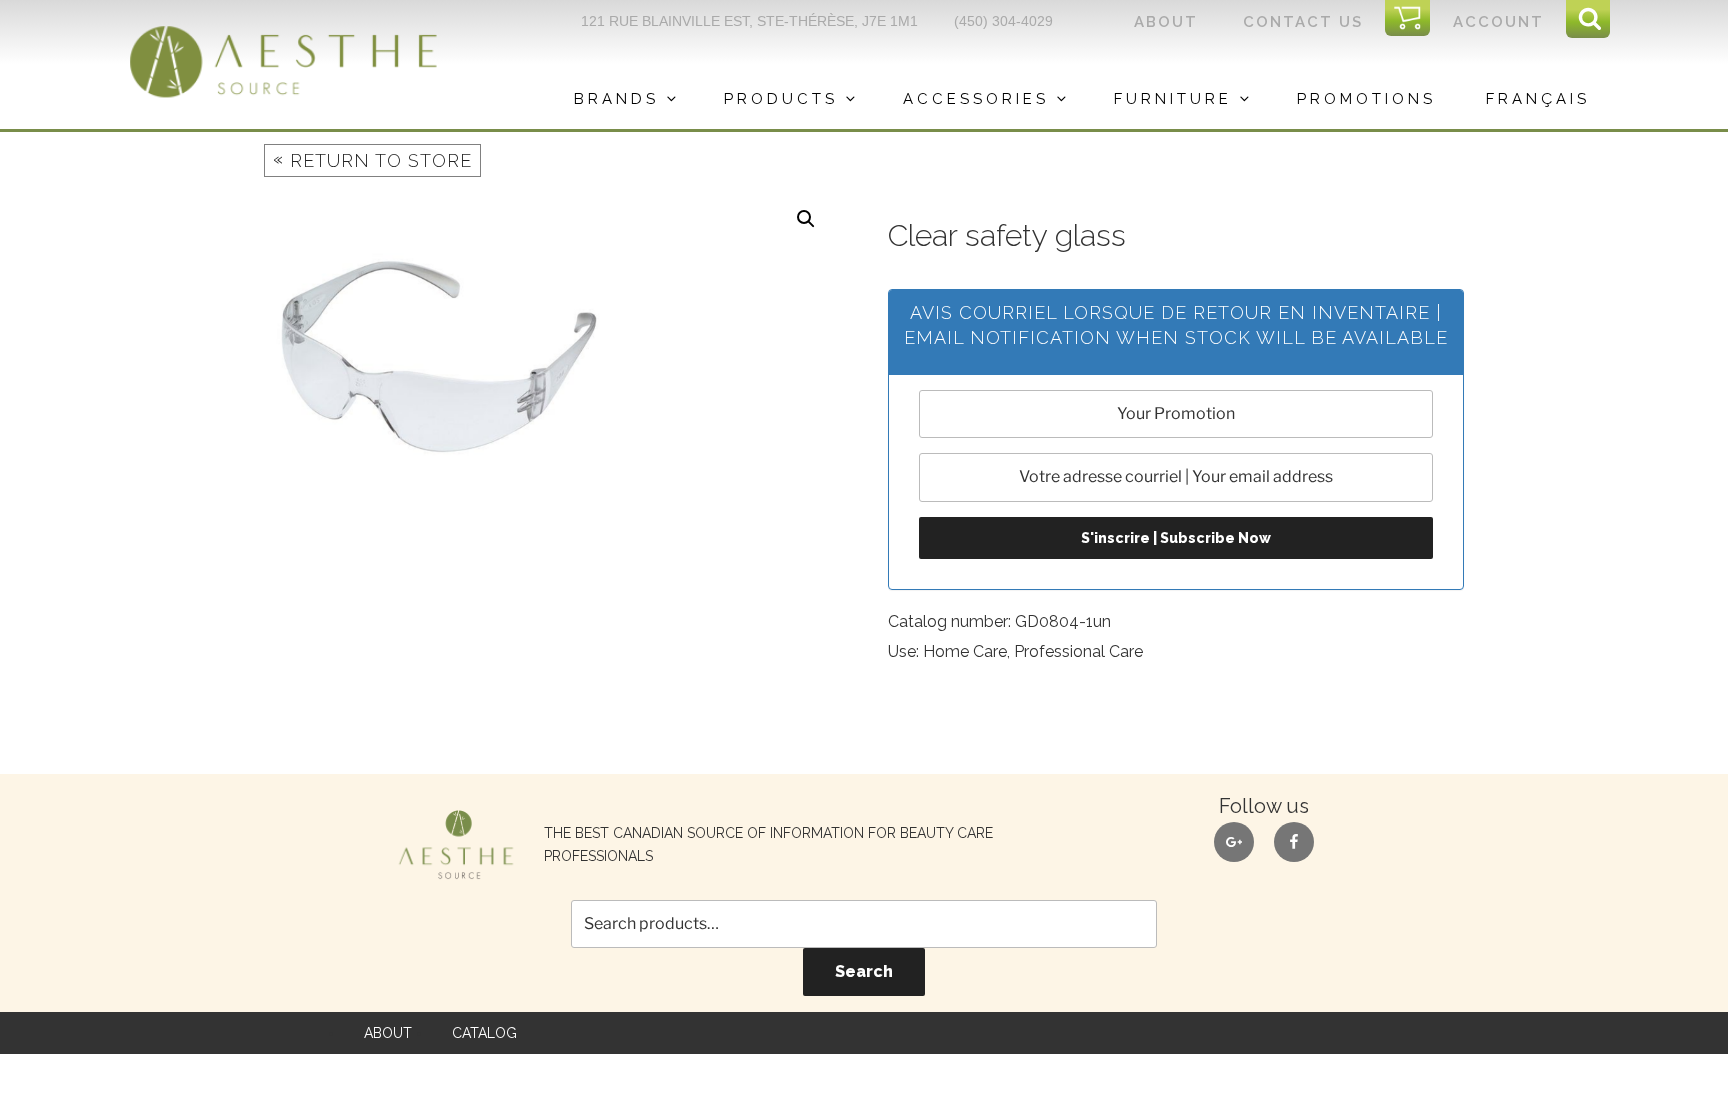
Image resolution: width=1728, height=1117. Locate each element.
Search (864, 971)
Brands (616, 99)
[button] (806, 219)
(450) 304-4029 (1003, 21)
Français (1538, 99)
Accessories (976, 99)
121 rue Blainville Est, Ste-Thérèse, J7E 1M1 (749, 21)
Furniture (1173, 99)
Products (781, 99)
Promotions (1366, 99)
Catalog (484, 1033)
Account (1498, 22)
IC (1414, 19)
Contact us (1303, 22)
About (1166, 22)
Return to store (372, 159)
